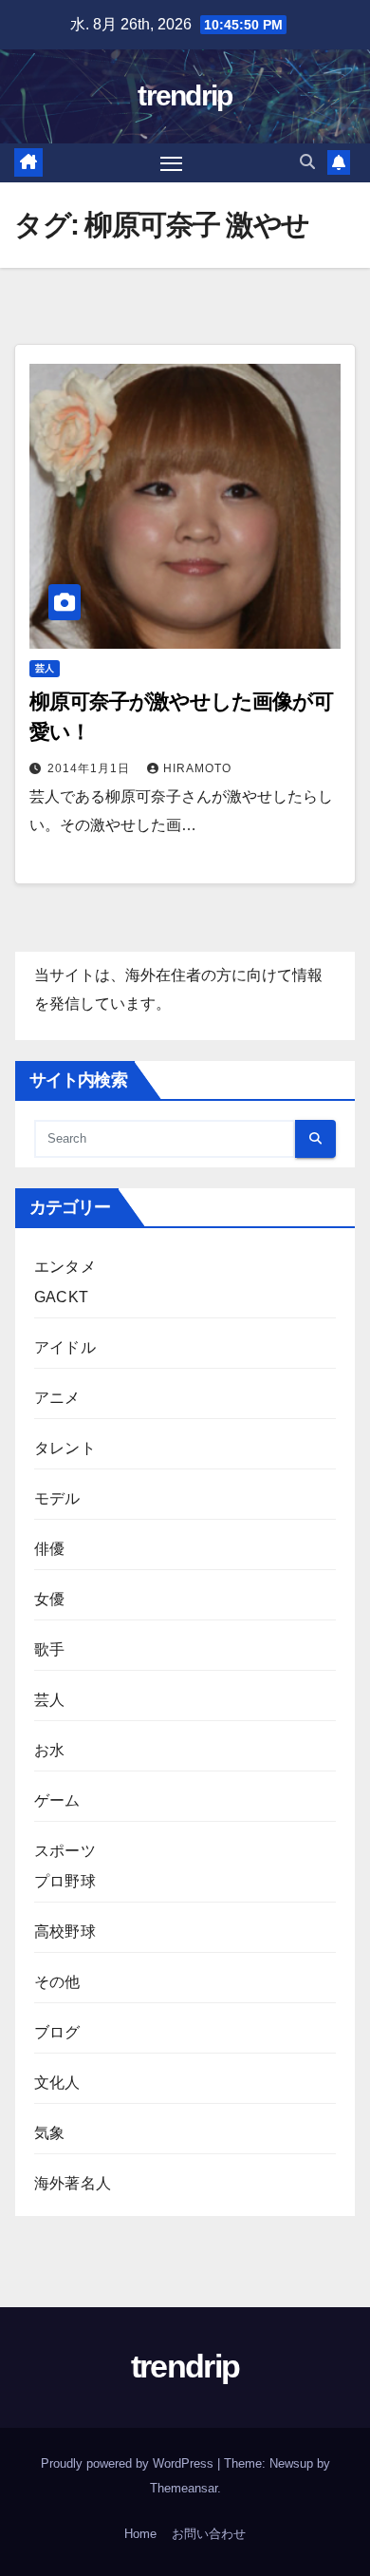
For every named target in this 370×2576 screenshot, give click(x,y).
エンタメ (65, 1267)
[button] (307, 162)
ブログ (57, 2032)
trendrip (185, 95)
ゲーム (57, 1800)
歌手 (49, 1649)
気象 (49, 2133)
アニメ (57, 1398)
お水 (49, 1750)
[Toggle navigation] (172, 163)
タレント (65, 1448)
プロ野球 (65, 1881)
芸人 (45, 668)
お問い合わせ (209, 2534)
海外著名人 (73, 2183)
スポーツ (65, 1851)
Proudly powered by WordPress (129, 2463)
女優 (49, 1599)
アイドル (65, 1347)
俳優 (49, 1549)
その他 (57, 1982)
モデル (57, 1498)
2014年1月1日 (91, 768)
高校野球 (65, 1932)
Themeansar (184, 2488)
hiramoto (197, 768)
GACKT (61, 1297)
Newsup (291, 2463)
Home (140, 2534)
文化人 (57, 2083)
